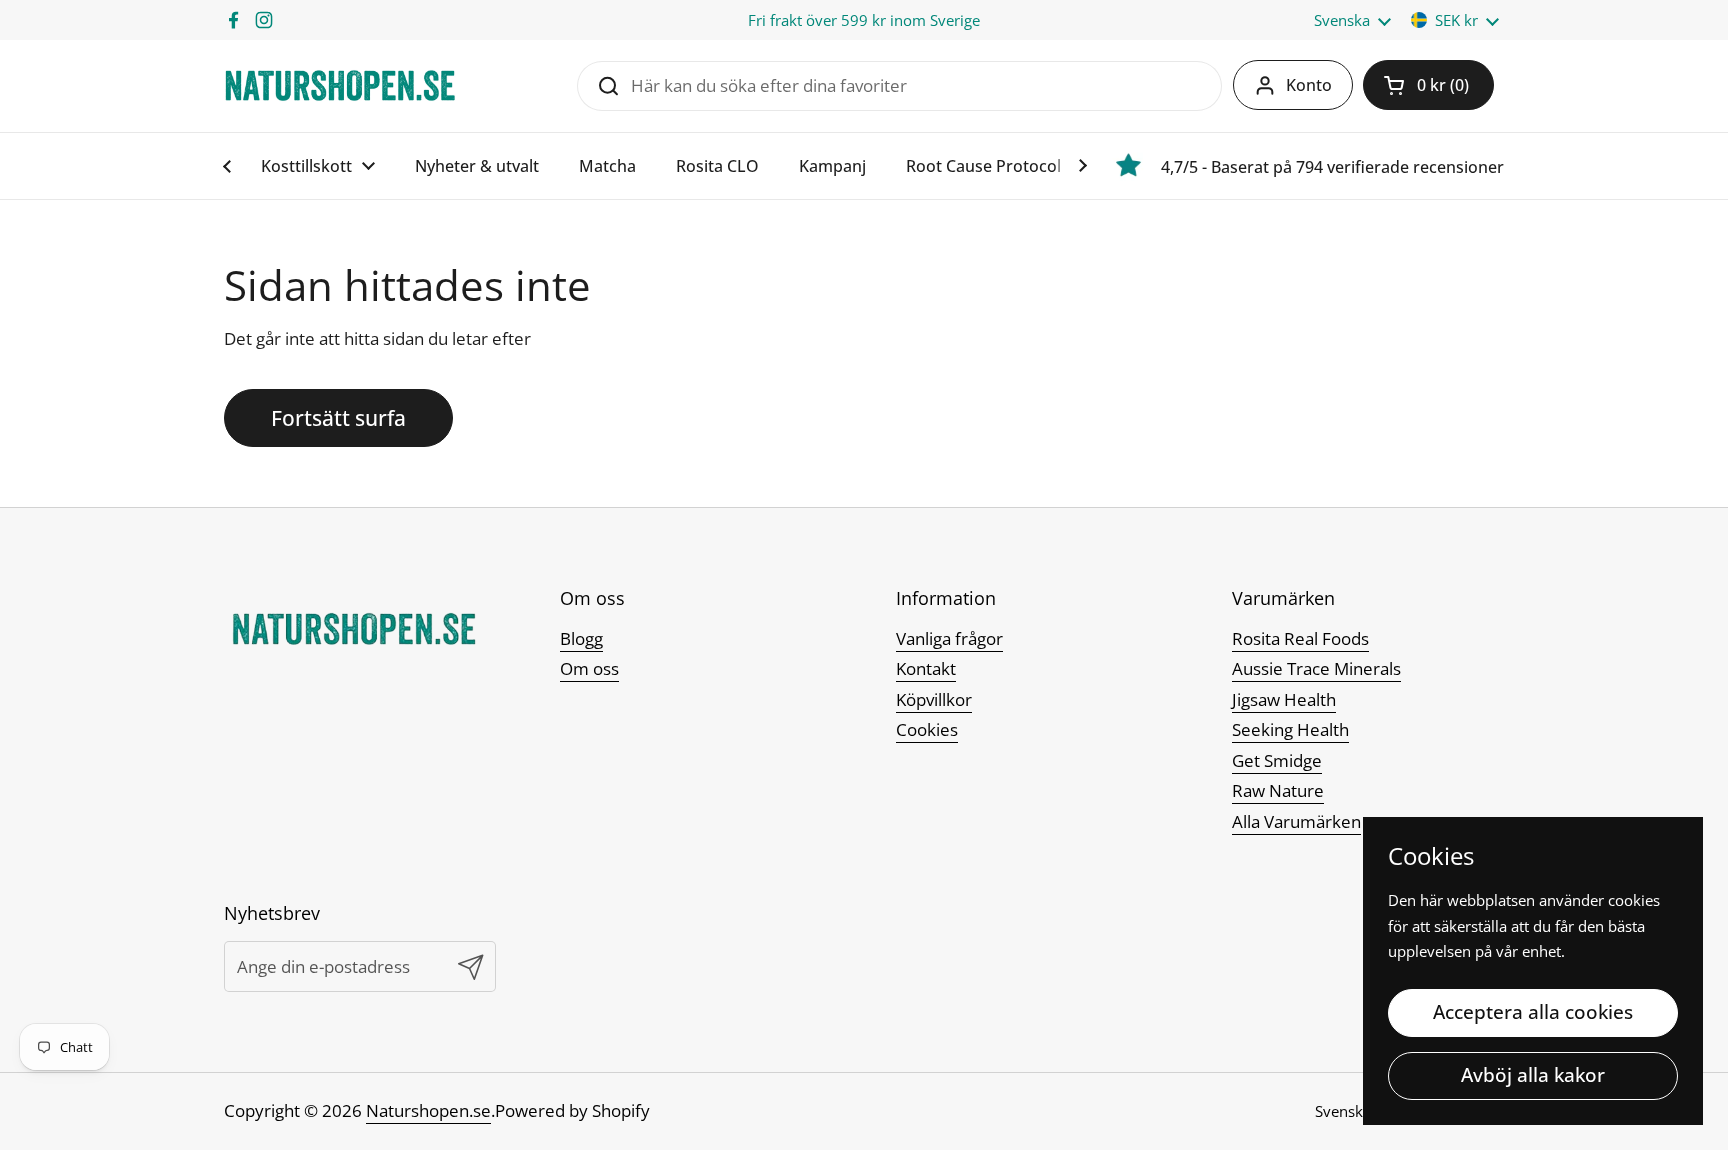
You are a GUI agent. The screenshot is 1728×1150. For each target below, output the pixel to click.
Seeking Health (1290, 729)
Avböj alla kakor (1533, 1075)
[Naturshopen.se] (340, 85)
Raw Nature (1278, 790)
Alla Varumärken (1296, 821)
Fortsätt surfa (338, 417)
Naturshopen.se (428, 1110)
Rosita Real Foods (1300, 638)
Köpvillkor (934, 699)
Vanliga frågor (949, 638)
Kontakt (926, 668)
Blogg (581, 638)
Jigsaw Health (1284, 699)
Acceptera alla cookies (1533, 1012)
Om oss (589, 668)
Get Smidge (1277, 760)
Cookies (927, 729)
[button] (1428, 85)
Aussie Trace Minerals (1316, 668)
